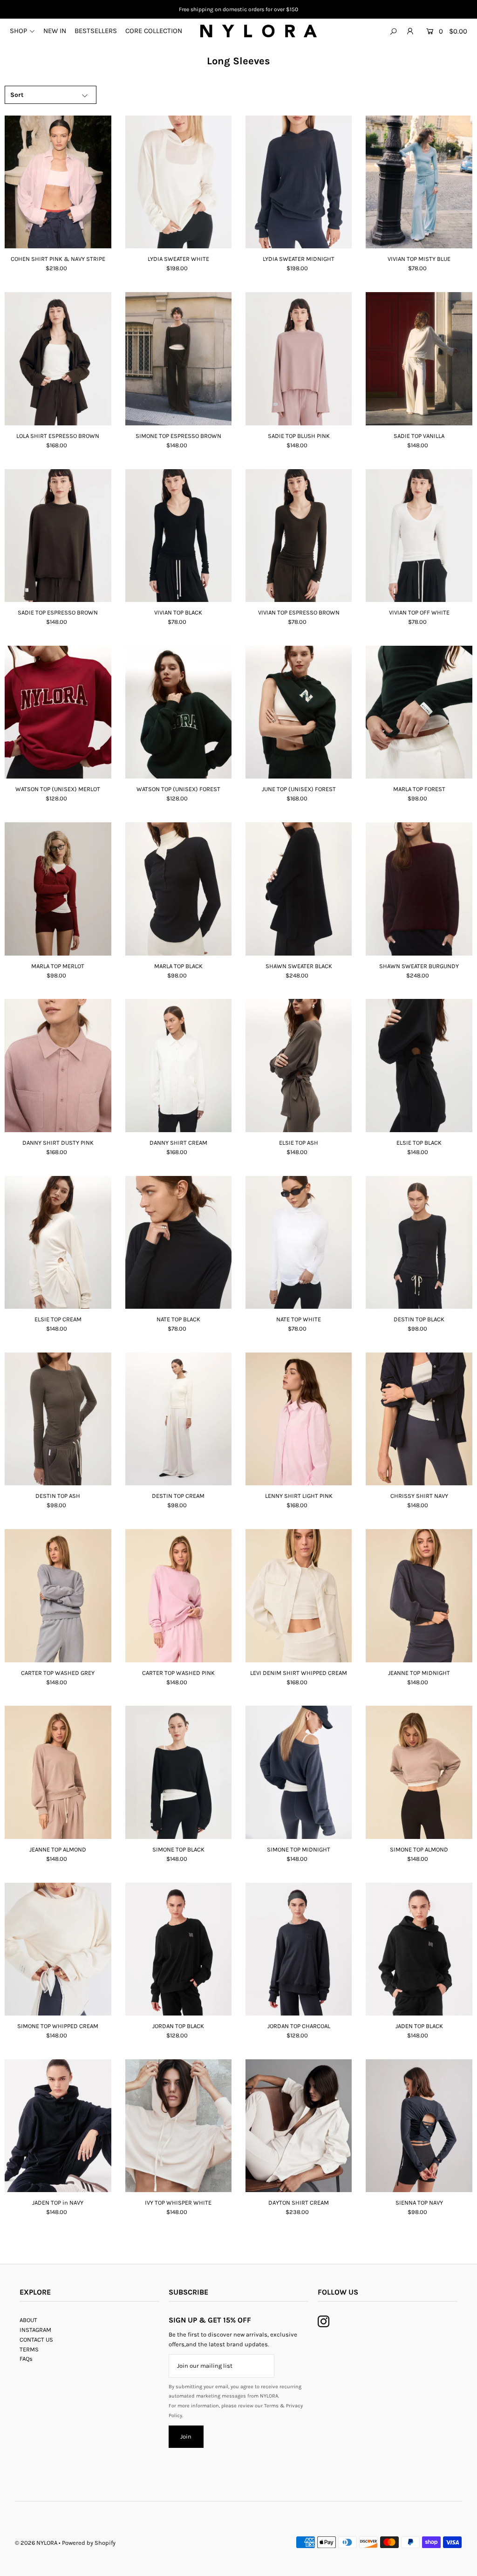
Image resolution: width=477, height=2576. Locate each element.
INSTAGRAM (35, 2330)
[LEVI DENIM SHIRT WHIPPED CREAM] (299, 1595)
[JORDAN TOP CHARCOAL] (299, 1949)
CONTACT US (36, 2340)
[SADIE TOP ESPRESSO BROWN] (58, 536)
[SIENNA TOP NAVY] (419, 2126)
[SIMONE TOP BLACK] (178, 1772)
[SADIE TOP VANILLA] (419, 359)
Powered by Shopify (89, 2543)
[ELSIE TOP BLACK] (419, 1065)
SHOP (18, 31)
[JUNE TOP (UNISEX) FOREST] (299, 712)
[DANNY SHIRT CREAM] (178, 1065)
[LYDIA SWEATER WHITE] (178, 182)
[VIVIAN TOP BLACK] (178, 536)
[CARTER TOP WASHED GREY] (58, 1595)
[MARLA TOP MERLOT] (58, 889)
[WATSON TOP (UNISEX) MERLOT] (58, 712)
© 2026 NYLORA (36, 2543)
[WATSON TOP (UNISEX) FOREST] (178, 712)
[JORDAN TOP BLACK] (178, 1949)
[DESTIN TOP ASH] (58, 1419)
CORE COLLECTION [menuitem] (154, 31)
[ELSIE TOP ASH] (299, 1065)
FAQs (26, 2359)
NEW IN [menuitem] (55, 31)
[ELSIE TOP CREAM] (58, 1242)
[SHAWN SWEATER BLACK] (299, 889)
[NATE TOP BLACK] (178, 1242)
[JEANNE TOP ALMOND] (58, 1772)
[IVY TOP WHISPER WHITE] (178, 2126)
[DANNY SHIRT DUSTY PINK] (58, 1065)
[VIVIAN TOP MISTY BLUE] (419, 182)
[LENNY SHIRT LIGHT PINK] (299, 1419)
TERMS (29, 2349)
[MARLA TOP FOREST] (419, 712)
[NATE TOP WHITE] (299, 1242)
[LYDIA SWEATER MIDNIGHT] (299, 182)
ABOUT (28, 2320)
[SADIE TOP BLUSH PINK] (299, 359)
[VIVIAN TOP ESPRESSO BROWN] (299, 536)
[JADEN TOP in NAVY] (58, 2126)
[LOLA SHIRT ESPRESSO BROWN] (58, 359)
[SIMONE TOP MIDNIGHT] (299, 1772)
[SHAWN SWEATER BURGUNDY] (419, 889)
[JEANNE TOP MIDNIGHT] (419, 1595)
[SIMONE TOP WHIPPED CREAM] (58, 1949)
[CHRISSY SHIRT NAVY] (419, 1419)
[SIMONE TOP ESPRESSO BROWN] (178, 359)
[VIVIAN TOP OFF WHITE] (419, 536)
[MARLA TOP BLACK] (178, 889)
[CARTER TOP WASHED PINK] (178, 1595)
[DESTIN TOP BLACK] (419, 1242)
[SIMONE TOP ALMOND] (419, 1772)
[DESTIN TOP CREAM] (178, 1419)
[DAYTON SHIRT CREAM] (299, 2126)
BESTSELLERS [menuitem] (96, 31)
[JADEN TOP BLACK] (419, 1949)
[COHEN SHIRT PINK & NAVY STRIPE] (58, 182)
